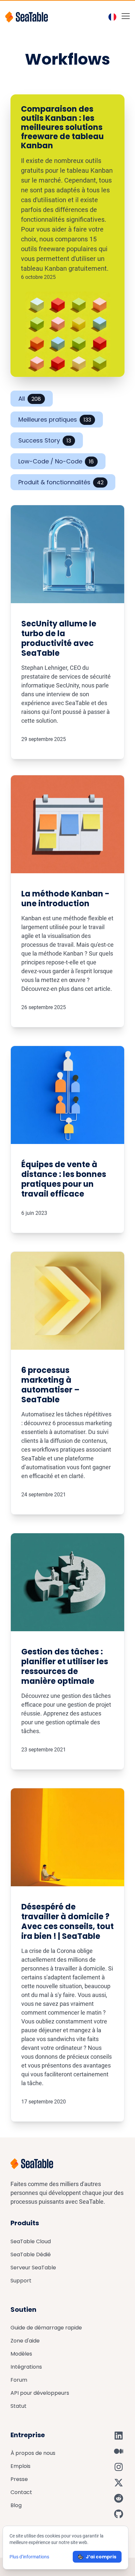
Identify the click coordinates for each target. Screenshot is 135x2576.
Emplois (20, 2466)
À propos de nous (33, 2453)
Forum (19, 2380)
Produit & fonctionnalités (61, 482)
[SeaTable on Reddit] (119, 2498)
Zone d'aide (25, 2341)
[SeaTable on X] (119, 2483)
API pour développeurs (40, 2393)
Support (21, 2281)
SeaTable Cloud (31, 2241)
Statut (19, 2406)
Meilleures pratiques (55, 419)
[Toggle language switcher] (112, 17)
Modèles (21, 2354)
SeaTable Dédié (31, 2254)
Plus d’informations (29, 2557)
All (30, 399)
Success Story (45, 440)
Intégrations (26, 2367)
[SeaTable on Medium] (119, 2451)
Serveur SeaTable (33, 2268)
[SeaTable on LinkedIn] (119, 2436)
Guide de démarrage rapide (46, 2328)
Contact (21, 2492)
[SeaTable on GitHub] (119, 2514)
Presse (19, 2479)
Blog (16, 2505)
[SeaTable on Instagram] (119, 2467)
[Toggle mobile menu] (126, 16)
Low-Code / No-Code (56, 461)
